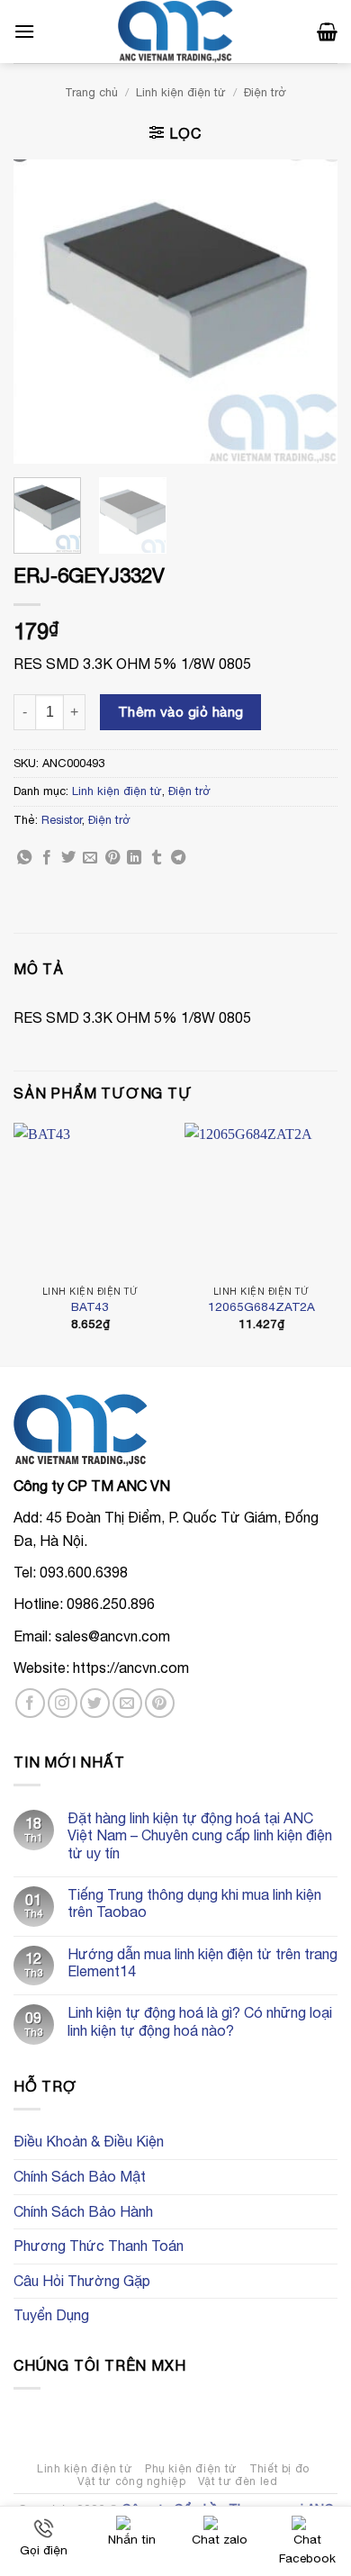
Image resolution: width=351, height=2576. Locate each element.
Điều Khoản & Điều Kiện (89, 2141)
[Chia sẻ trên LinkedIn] (134, 858)
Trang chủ (91, 92)
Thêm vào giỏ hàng (181, 711)
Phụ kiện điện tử (191, 2468)
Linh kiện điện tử (181, 92)
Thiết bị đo (279, 2468)
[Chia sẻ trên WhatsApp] (24, 858)
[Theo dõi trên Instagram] (63, 1703)
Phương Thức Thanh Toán (99, 2246)
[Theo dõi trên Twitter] (95, 1703)
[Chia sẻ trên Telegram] (178, 858)
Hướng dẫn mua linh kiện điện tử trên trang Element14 (202, 1962)
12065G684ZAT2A (261, 1306)
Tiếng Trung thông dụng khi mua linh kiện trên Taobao (194, 1903)
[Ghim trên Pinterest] (112, 858)
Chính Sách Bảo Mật (80, 2176)
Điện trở (265, 92)
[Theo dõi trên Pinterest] (160, 1703)
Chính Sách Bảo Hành (83, 2211)
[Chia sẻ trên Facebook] (47, 858)
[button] (24, 31)
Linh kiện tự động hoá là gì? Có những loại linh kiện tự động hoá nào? (200, 2021)
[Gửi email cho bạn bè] (90, 858)
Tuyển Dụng (51, 2315)
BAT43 (90, 1306)
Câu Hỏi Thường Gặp (82, 2281)
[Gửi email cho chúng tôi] (127, 1703)
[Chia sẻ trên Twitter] (68, 858)
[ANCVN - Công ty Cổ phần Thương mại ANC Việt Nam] (175, 32)
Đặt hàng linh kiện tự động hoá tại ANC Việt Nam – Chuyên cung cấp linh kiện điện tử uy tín (200, 1835)
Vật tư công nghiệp (131, 2481)
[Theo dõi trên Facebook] (30, 1703)
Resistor (62, 820)
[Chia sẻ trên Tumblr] (157, 858)
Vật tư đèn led (238, 2481)
